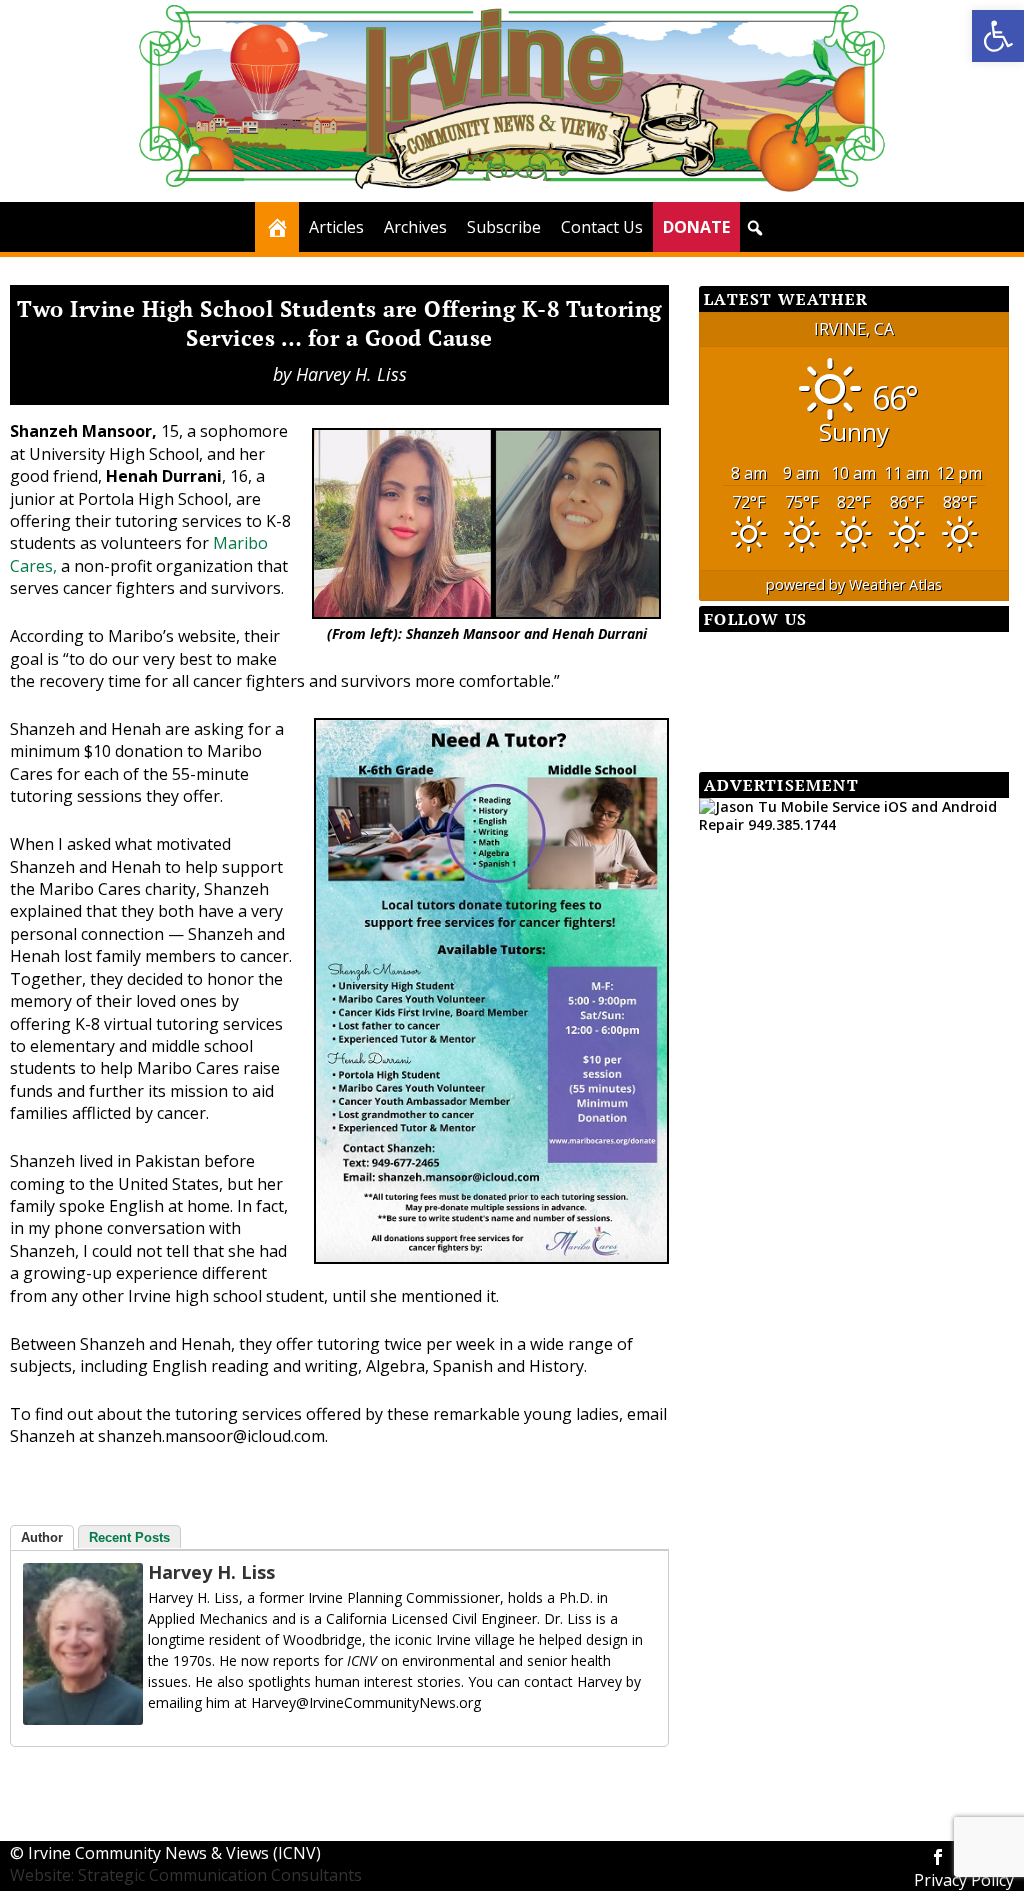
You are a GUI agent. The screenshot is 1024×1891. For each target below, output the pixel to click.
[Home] (277, 227)
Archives (415, 227)
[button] (998, 36)
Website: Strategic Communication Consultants (186, 1875)
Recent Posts (129, 1537)
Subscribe (504, 227)
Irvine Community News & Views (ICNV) (174, 1853)
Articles (336, 227)
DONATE (696, 227)
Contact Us (602, 227)
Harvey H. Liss (351, 374)
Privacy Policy (964, 1880)
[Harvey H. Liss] (83, 1719)
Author (42, 1537)
